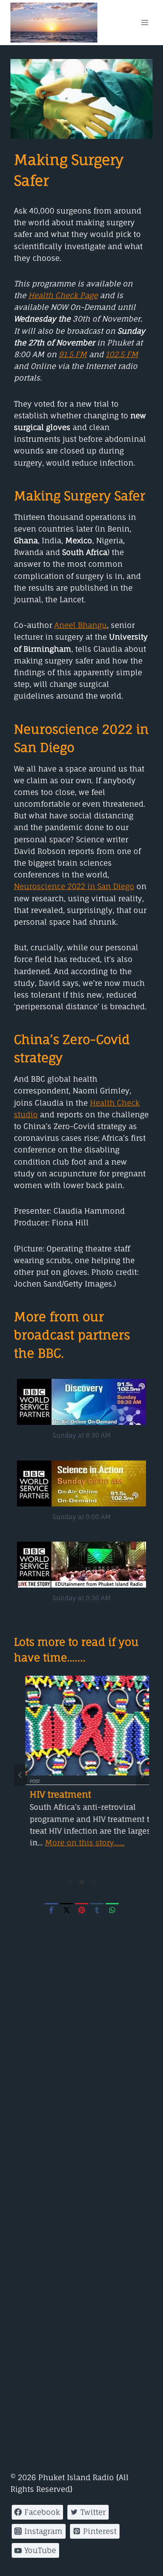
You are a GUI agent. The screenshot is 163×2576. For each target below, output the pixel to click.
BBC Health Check (43, 2253)
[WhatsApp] (112, 1910)
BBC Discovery (37, 2206)
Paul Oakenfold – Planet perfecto (72, 2431)
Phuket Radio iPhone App (58, 2000)
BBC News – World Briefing (60, 2159)
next (143, 1775)
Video (21, 2095)
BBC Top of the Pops (47, 2277)
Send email (97, 2564)
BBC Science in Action (51, 2230)
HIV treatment (49, 1794)
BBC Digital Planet (44, 2182)
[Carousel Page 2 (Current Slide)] (82, 1882)
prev (20, 1775)
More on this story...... (73, 1843)
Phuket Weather (40, 2038)
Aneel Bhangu (81, 625)
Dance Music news (45, 2019)
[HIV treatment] (81, 1726)
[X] (67, 1910)
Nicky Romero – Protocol (57, 2393)
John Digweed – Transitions (62, 2354)
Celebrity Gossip (41, 2076)
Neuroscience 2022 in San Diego (74, 886)
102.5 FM (122, 354)
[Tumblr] (97, 1910)
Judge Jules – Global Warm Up (67, 2374)
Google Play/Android (48, 1980)
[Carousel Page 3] (93, 1882)
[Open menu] (145, 22)
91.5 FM (73, 354)
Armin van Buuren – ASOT (58, 2316)
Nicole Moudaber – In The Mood (71, 2412)
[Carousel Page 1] (70, 1882)
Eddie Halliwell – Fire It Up (60, 2335)
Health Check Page (63, 295)
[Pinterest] (82, 1910)
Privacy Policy (37, 2564)
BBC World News (40, 2135)
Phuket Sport (34, 2057)
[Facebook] (51, 1910)
